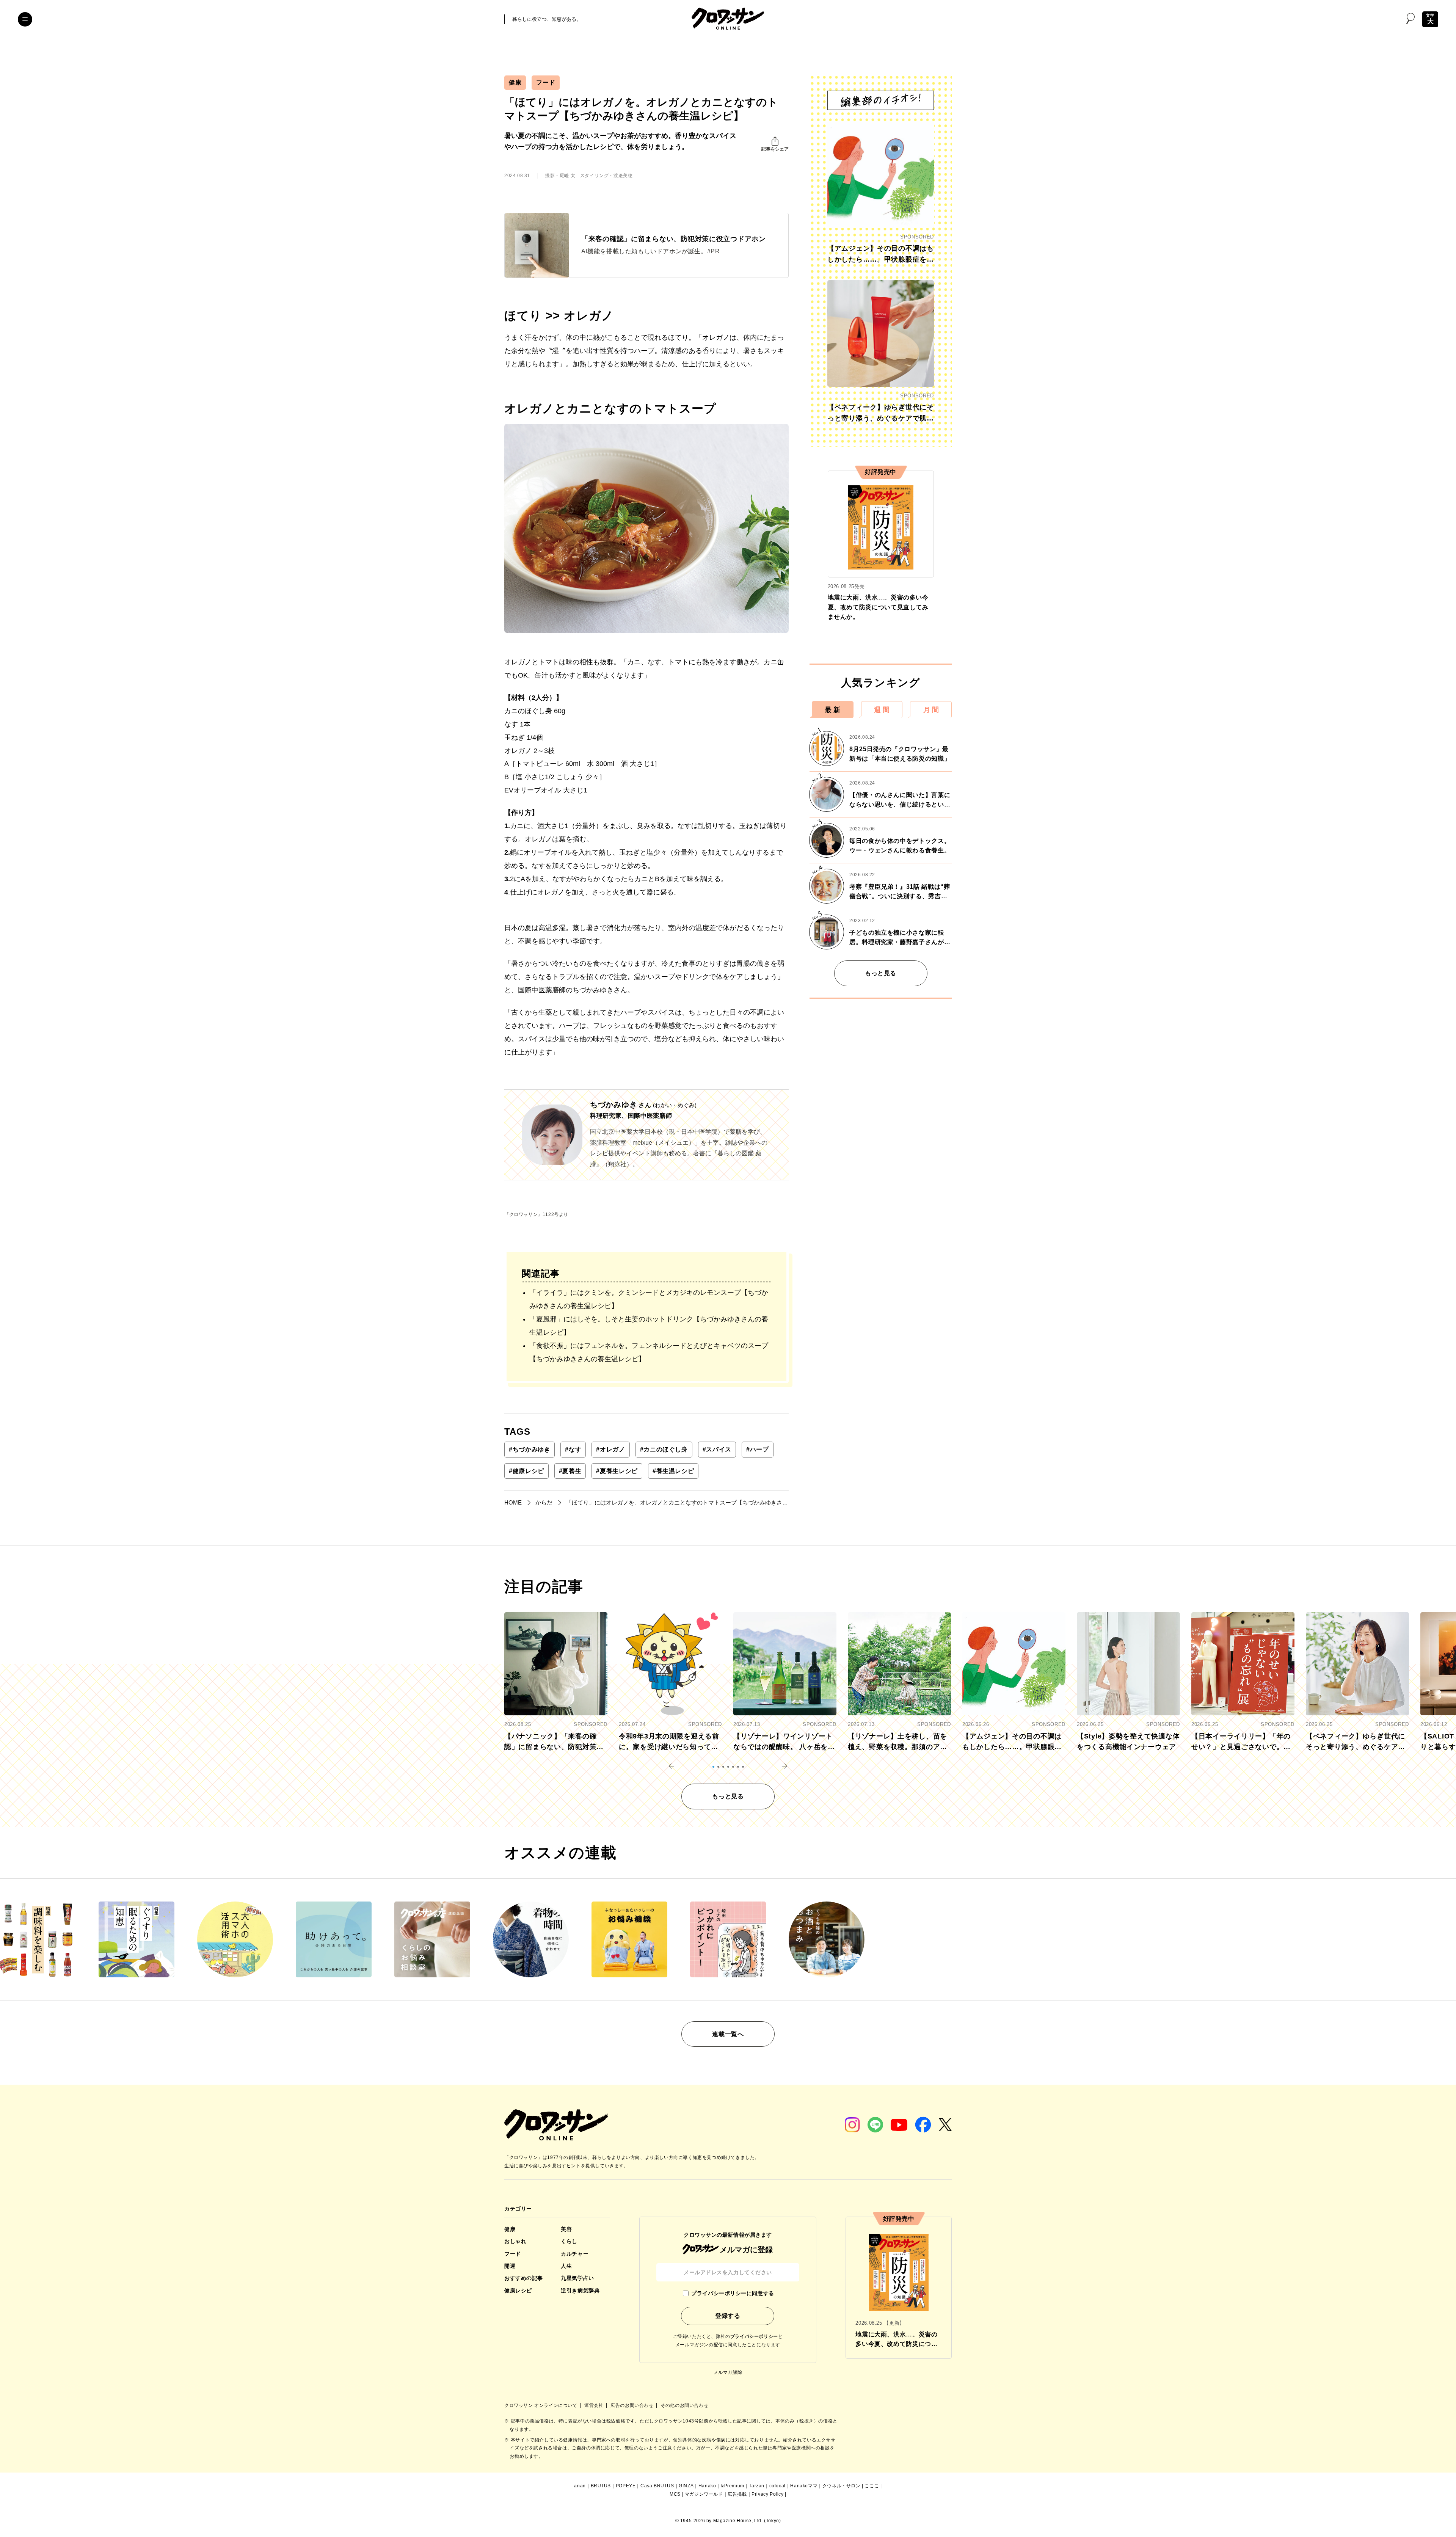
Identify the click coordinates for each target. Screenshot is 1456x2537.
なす (573, 1449)
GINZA (686, 2486)
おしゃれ (515, 2241)
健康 (515, 82)
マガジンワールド (704, 2494)
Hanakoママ (804, 2486)
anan (580, 2486)
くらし (569, 2241)
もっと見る (881, 973)
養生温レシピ (673, 1471)
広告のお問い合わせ (633, 2405)
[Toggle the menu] (25, 19)
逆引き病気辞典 (580, 2291)
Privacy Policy (767, 2494)
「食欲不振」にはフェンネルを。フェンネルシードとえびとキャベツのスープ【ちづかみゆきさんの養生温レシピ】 (649, 1352)
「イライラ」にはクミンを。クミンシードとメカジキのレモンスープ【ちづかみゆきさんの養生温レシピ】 (649, 1299)
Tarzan (757, 2486)
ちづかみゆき (530, 1449)
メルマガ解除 (728, 2372)
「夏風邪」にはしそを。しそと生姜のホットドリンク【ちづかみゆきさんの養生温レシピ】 (649, 1326)
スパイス (717, 1449)
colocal (777, 2486)
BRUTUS (601, 2486)
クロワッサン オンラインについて (541, 2405)
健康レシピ (526, 1471)
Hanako (707, 2486)
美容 (566, 2229)
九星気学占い (577, 2278)
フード (546, 82)
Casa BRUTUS (657, 2486)
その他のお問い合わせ (684, 2405)
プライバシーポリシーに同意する (733, 2293)
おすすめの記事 (524, 2278)
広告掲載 (737, 2494)
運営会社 (595, 2405)
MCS (675, 2494)
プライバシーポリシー (754, 2336)
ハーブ (758, 1449)
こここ (872, 2486)
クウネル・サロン (842, 2486)
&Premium (733, 2486)
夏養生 (570, 1471)
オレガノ (610, 1449)
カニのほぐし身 (664, 1449)
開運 (510, 2266)
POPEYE (626, 2486)
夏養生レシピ (617, 1471)
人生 (566, 2266)
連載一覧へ (728, 2034)
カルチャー (575, 2254)
